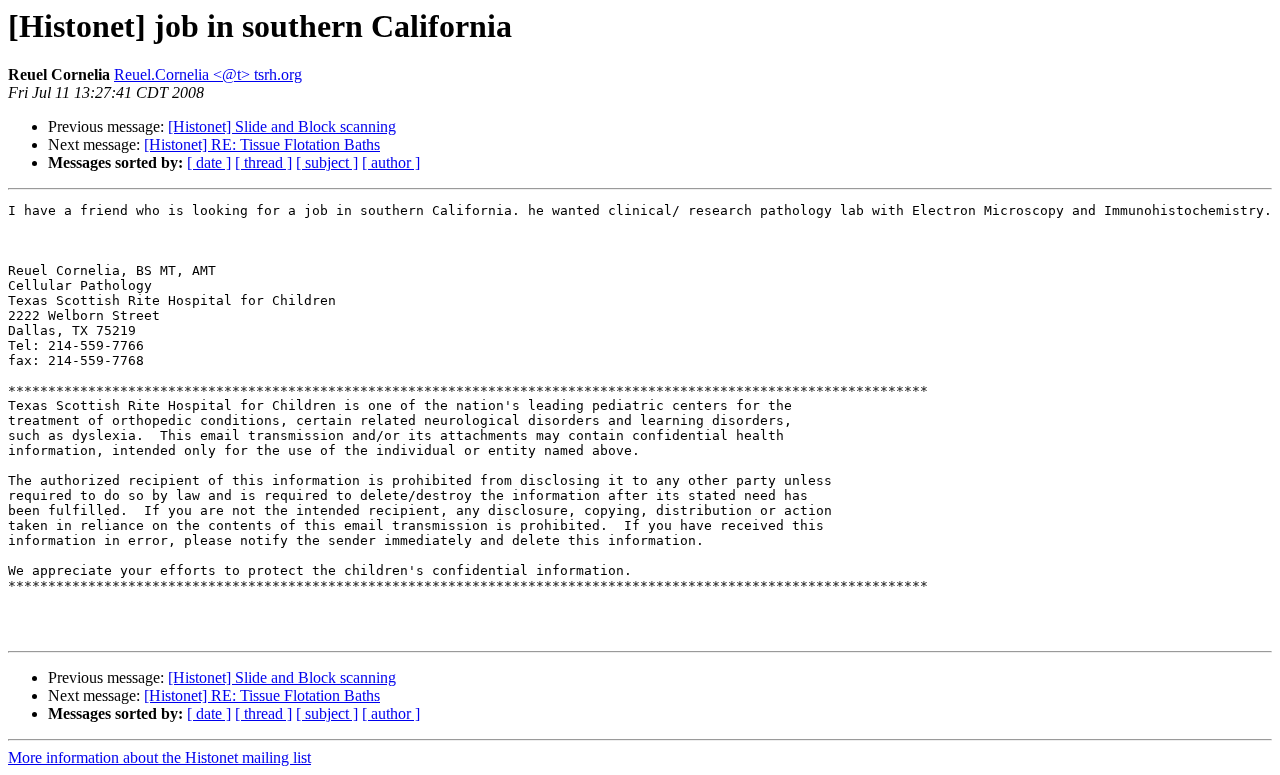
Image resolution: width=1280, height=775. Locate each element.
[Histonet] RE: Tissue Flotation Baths (262, 144)
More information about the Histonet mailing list (159, 757)
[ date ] (209, 162)
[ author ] (391, 162)
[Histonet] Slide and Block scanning (282, 126)
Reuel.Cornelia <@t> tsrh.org (208, 74)
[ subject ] (327, 162)
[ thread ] (263, 162)
